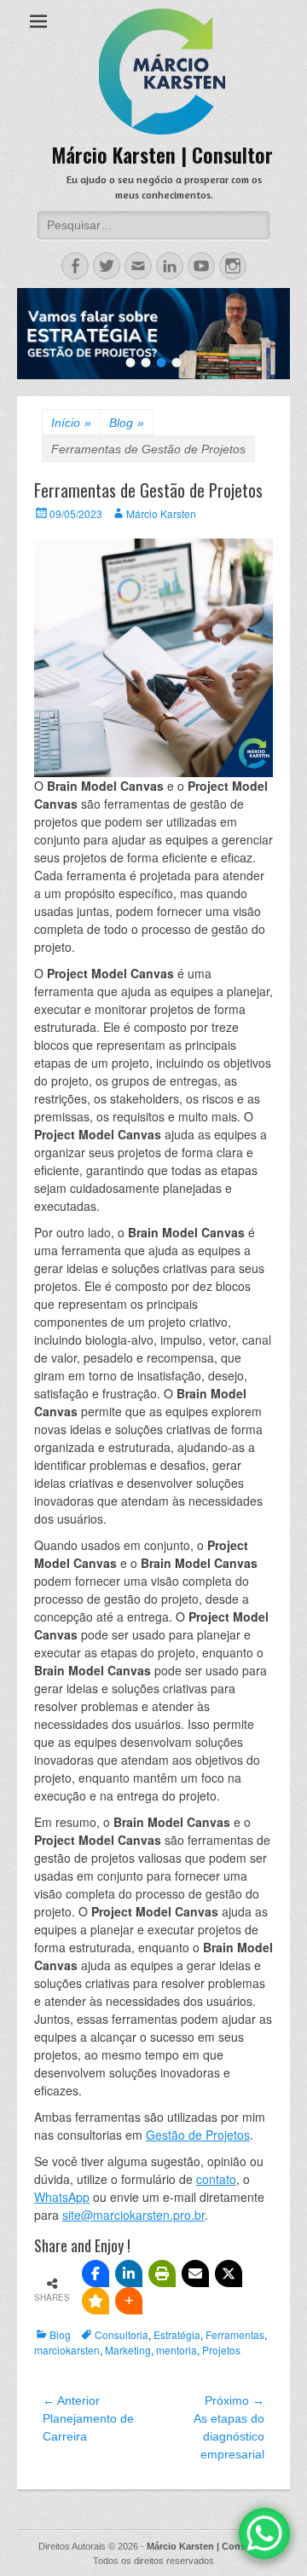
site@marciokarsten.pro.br (133, 2215)
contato (216, 2179)
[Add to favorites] (96, 2301)
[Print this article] (162, 2273)
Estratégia (177, 2334)
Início (71, 423)
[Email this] (195, 2273)
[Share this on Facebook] (96, 2273)
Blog (127, 423)
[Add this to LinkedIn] (129, 2273)
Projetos (221, 2350)
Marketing (128, 2350)
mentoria (177, 2350)
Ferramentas (235, 2334)
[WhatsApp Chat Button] (264, 2533)
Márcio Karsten (161, 513)
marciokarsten (67, 2350)
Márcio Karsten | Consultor (162, 154)
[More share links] (129, 2301)
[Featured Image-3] (153, 334)
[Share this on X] (229, 2273)
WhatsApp (62, 2197)
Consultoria (122, 2334)
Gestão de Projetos (198, 2135)
